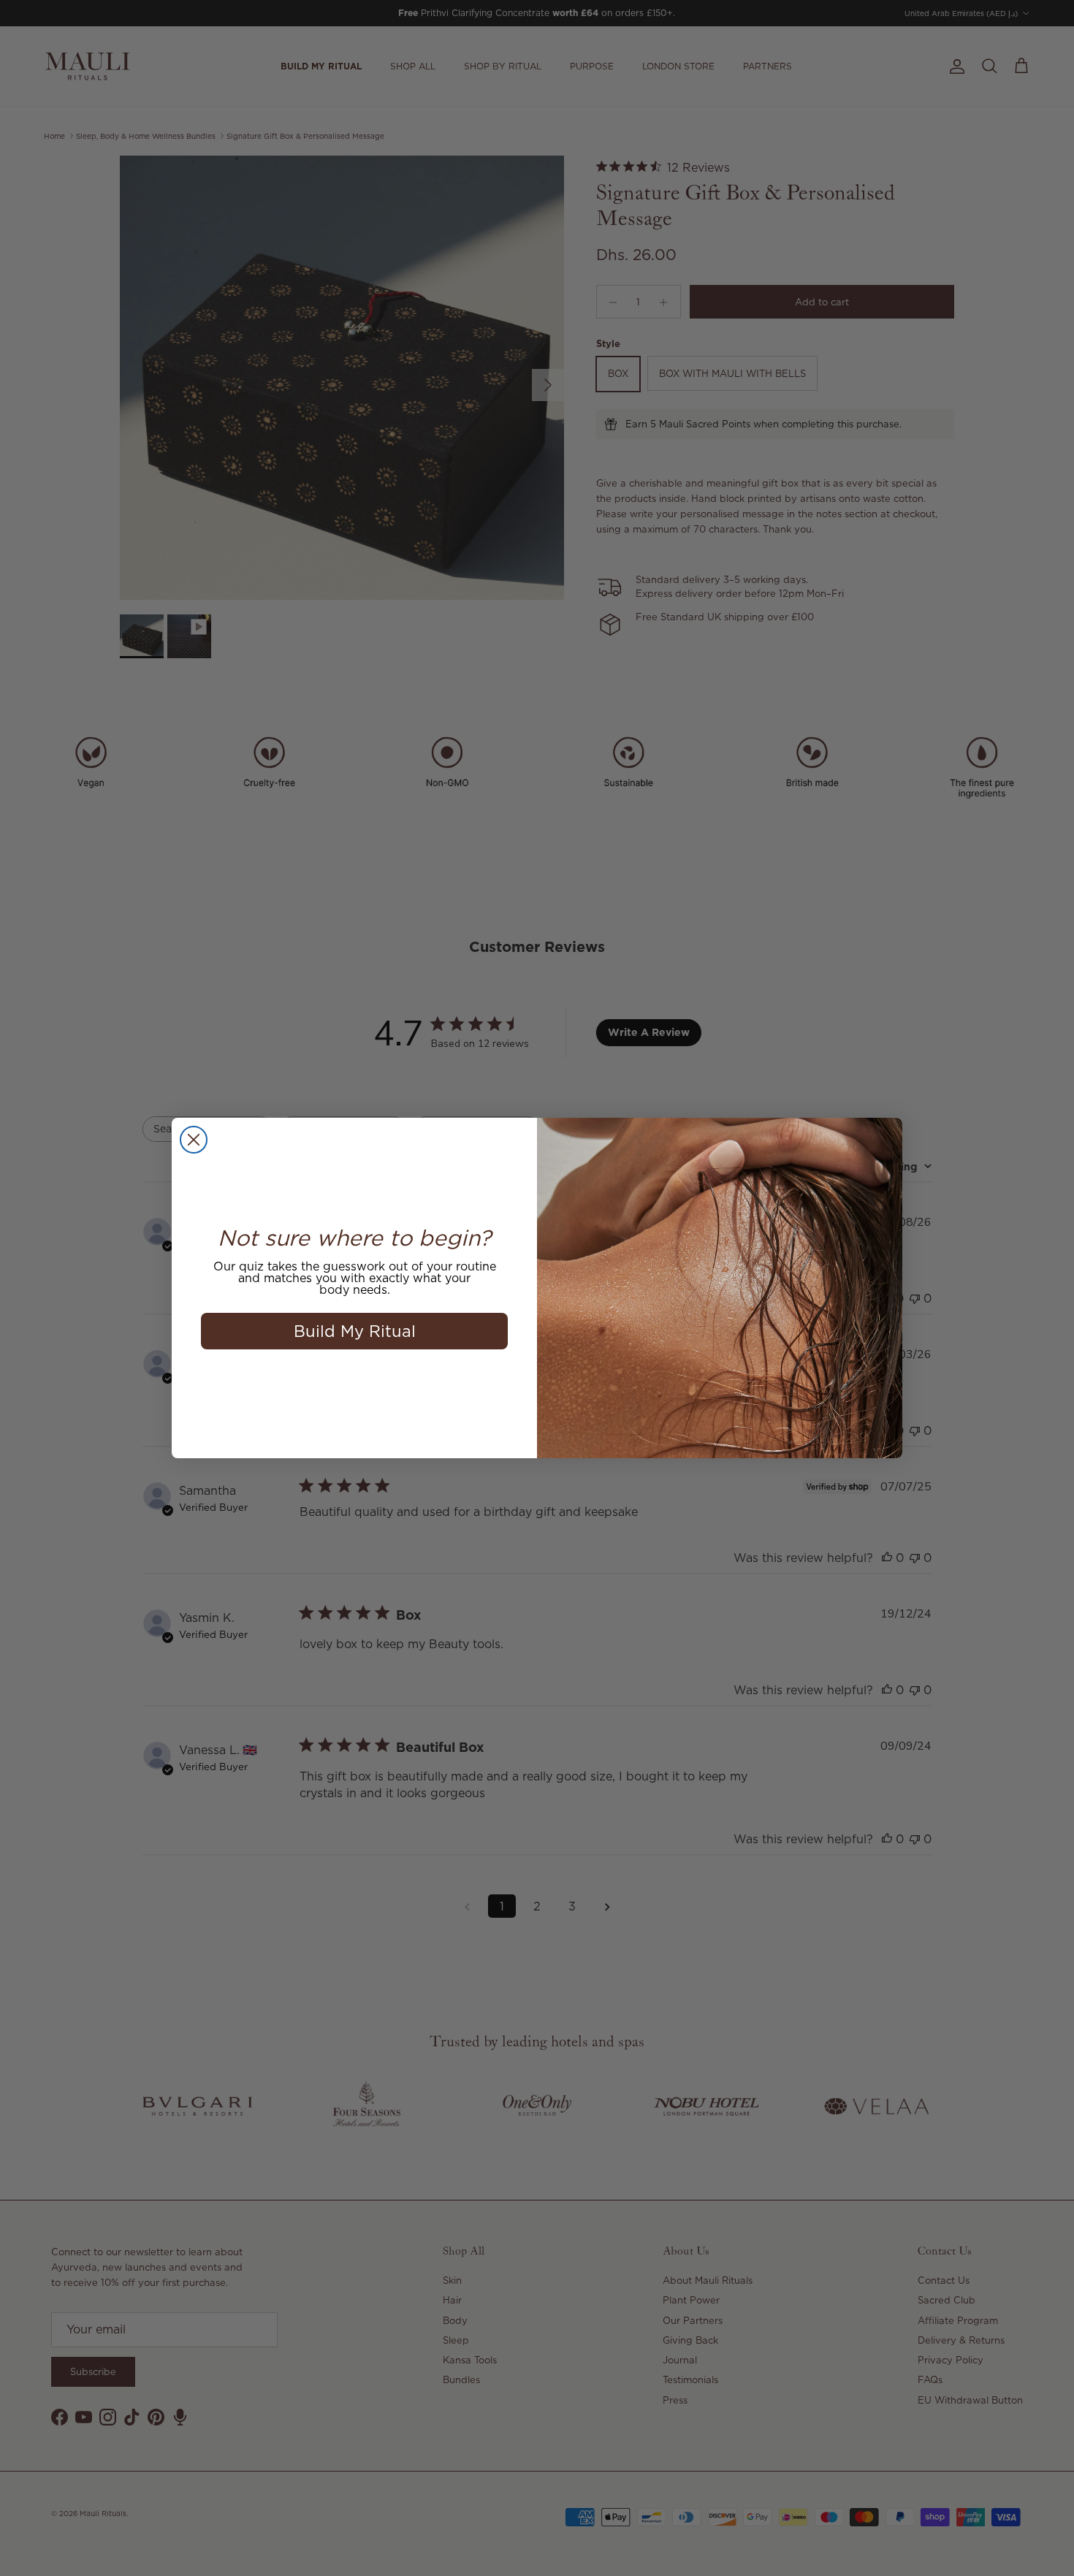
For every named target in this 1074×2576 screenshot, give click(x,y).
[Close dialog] (194, 1140)
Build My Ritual (355, 1331)
